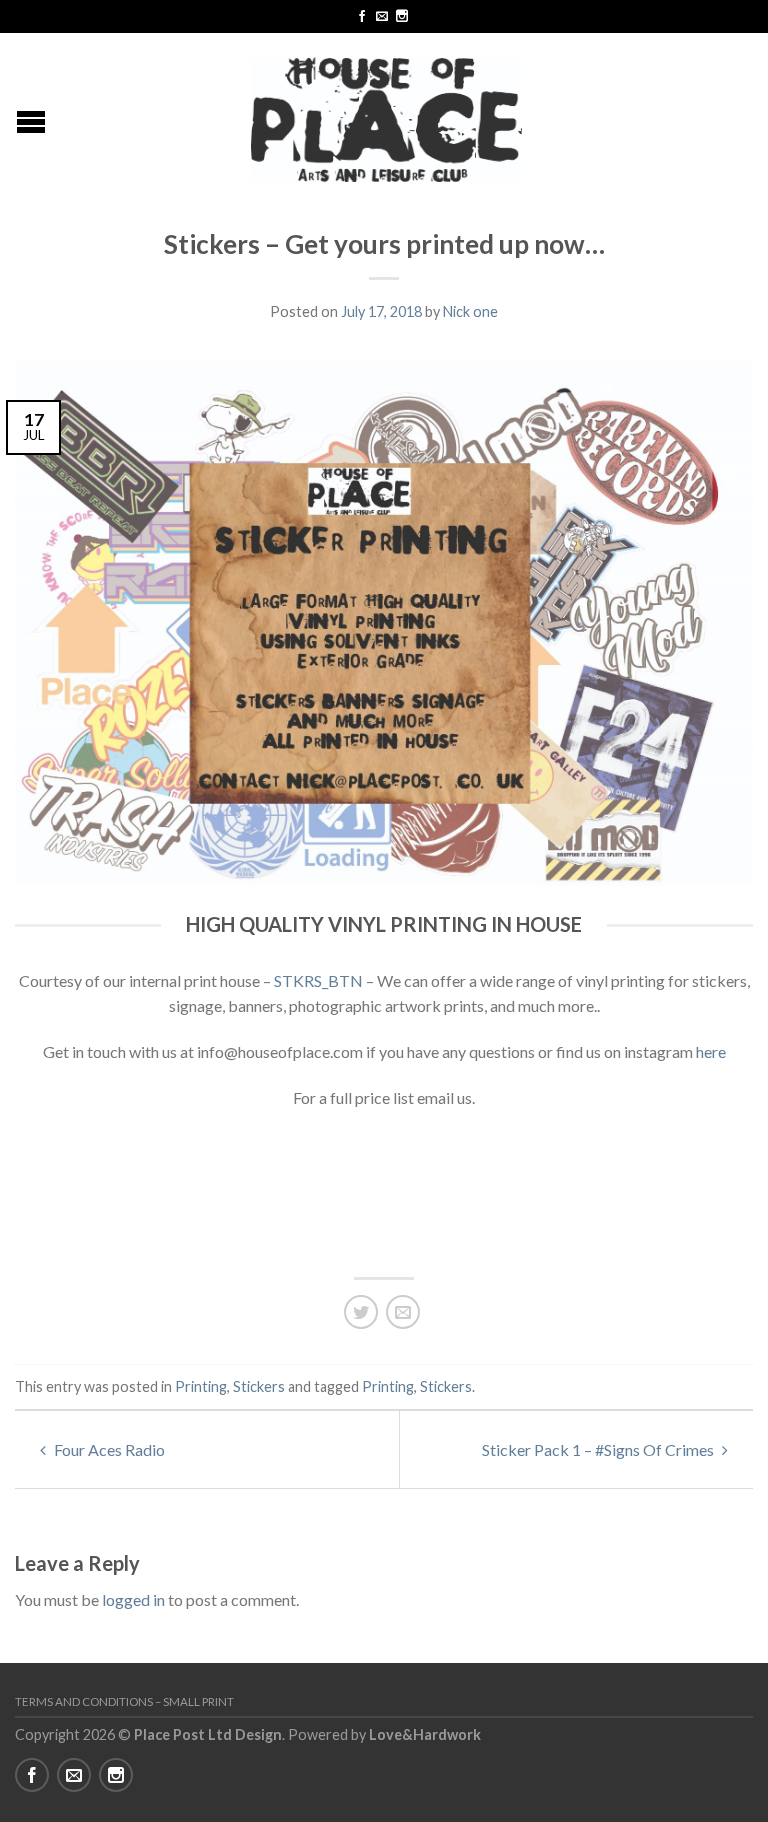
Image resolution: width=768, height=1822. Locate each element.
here (711, 1051)
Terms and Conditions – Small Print (124, 1701)
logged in (133, 1599)
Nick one (470, 311)
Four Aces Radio (108, 1449)
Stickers (259, 1386)
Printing (201, 1386)
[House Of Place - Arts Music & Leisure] (387, 114)
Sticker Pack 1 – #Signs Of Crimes (599, 1449)
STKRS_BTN (318, 980)
